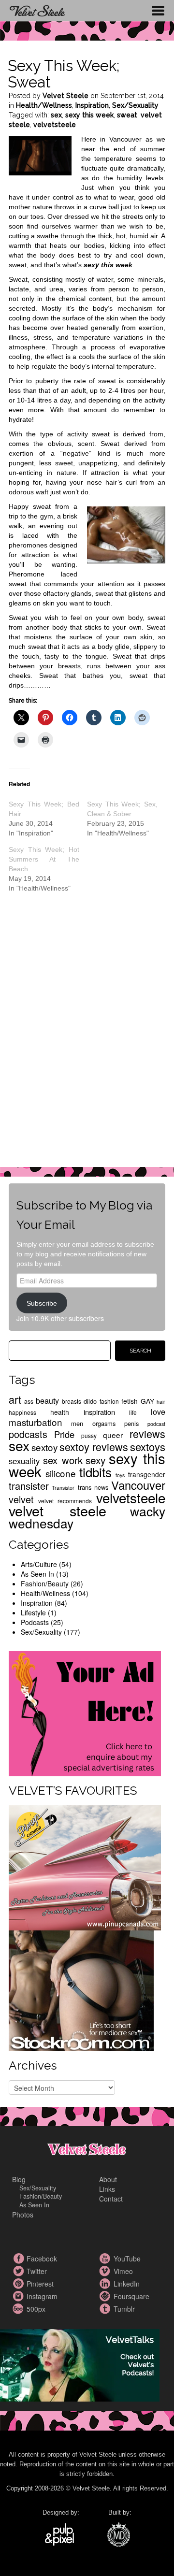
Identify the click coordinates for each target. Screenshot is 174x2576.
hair (161, 1402)
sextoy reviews (94, 1446)
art (15, 1399)
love (158, 1411)
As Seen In (37, 1574)
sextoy (44, 1447)
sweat (127, 115)
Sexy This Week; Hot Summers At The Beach (44, 859)
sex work (63, 1460)
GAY (147, 1401)
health (60, 1412)
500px (19, 2309)
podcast (156, 1424)
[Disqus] (87, 1037)
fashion (109, 1401)
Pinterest (19, 2284)
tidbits (95, 1472)
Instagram (19, 2296)
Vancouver (138, 1485)
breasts (72, 1401)
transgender (147, 1474)
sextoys (148, 1446)
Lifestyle (33, 1612)
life (133, 1412)
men (77, 1423)
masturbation (36, 1422)
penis (131, 1423)
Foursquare (106, 2296)
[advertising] (85, 1713)
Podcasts (35, 1622)
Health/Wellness (44, 105)
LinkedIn (106, 2284)
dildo (90, 1401)
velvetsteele (55, 125)
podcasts (28, 1434)
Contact (111, 2199)
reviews (147, 1433)
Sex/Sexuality (135, 105)
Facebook (19, 2259)
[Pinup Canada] (85, 1867)
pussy (89, 1435)
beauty (47, 1400)
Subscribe (42, 1303)
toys (120, 1475)
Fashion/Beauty (45, 1583)
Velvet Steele (65, 96)
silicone (61, 1473)
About (108, 2179)
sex (56, 115)
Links (107, 2189)
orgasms (104, 1423)
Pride (64, 1434)
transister (29, 1486)
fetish (130, 1401)
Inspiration (92, 105)
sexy (95, 1460)
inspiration (99, 1412)
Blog (19, 2179)
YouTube (106, 2259)
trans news (93, 1487)
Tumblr (106, 2309)
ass (29, 1401)
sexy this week (89, 115)
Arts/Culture (39, 1564)
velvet (21, 1499)
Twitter (19, 2271)
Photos (23, 2215)
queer (113, 1435)
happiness (22, 1412)
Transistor (63, 1488)
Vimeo (106, 2271)
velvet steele (58, 1510)
